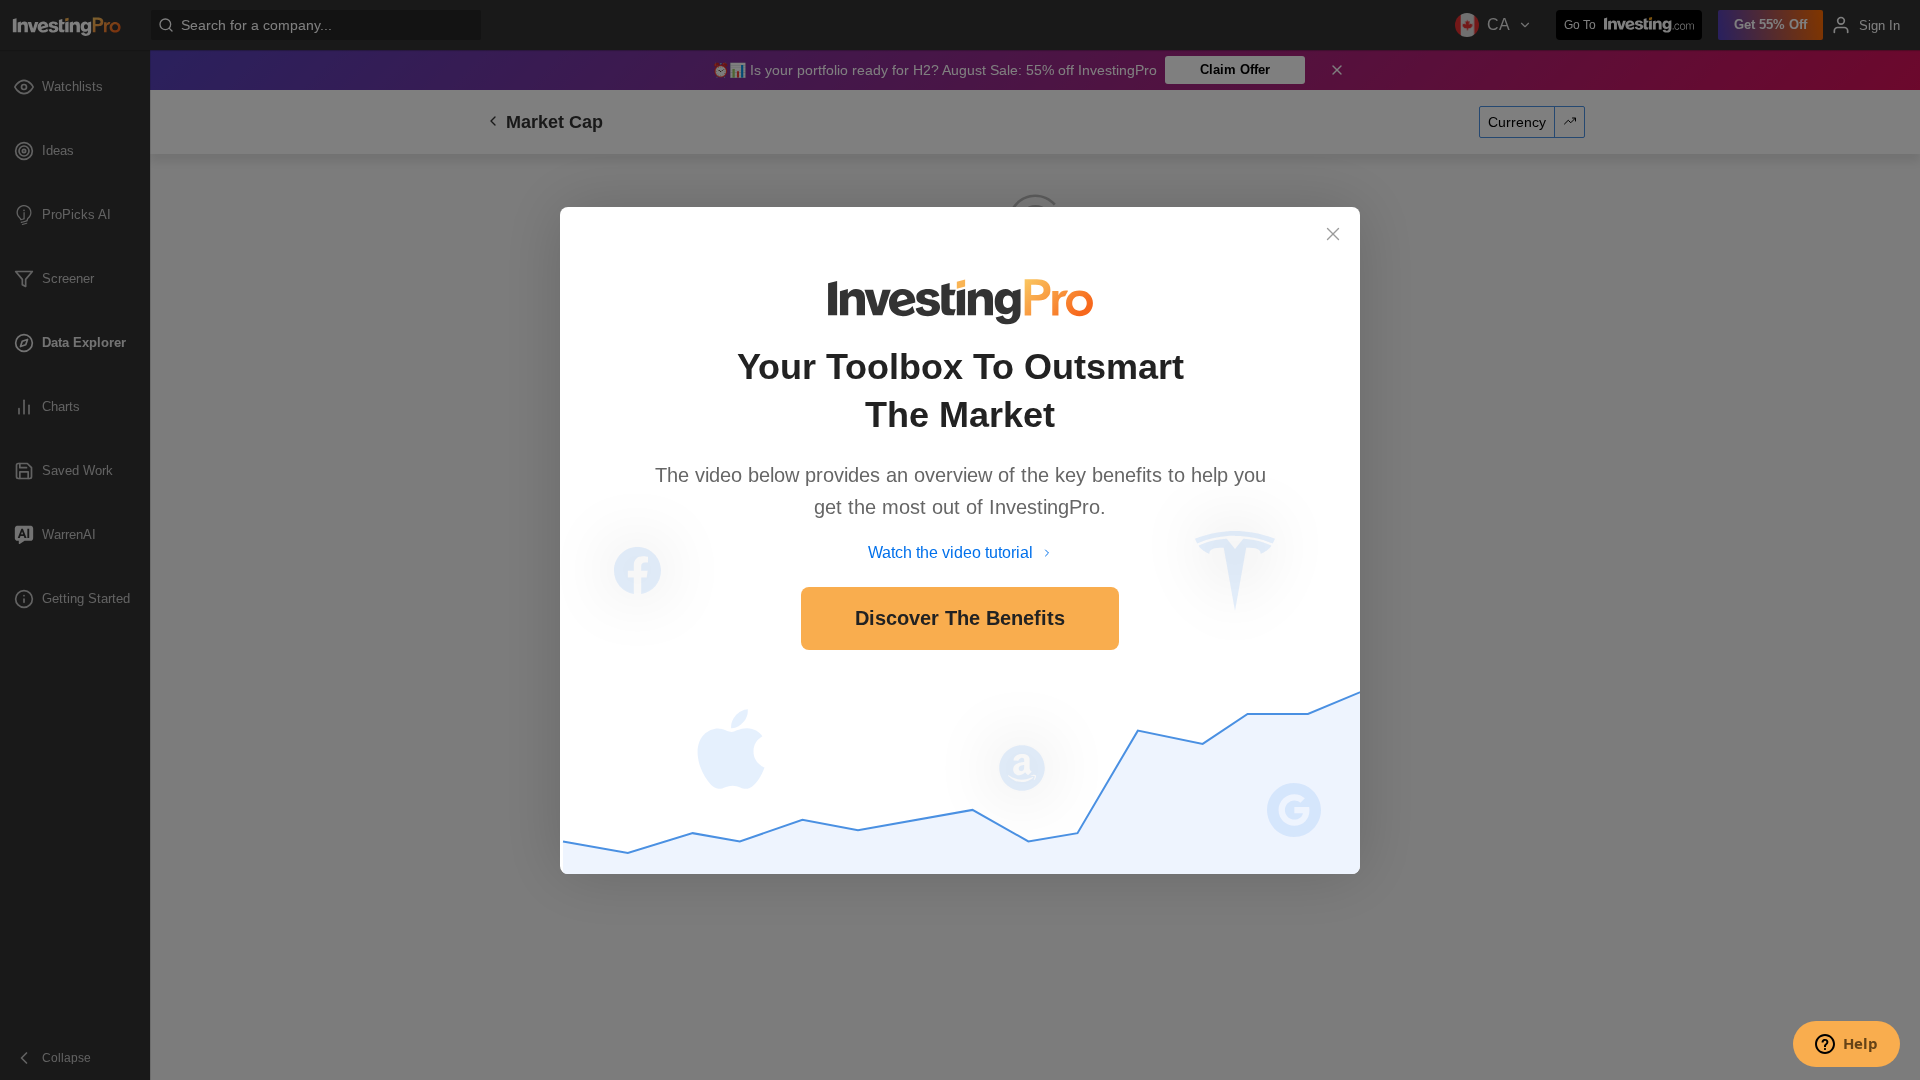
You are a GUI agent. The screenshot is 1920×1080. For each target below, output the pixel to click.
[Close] (1333, 234)
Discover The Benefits (960, 618)
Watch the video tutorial (950, 552)
